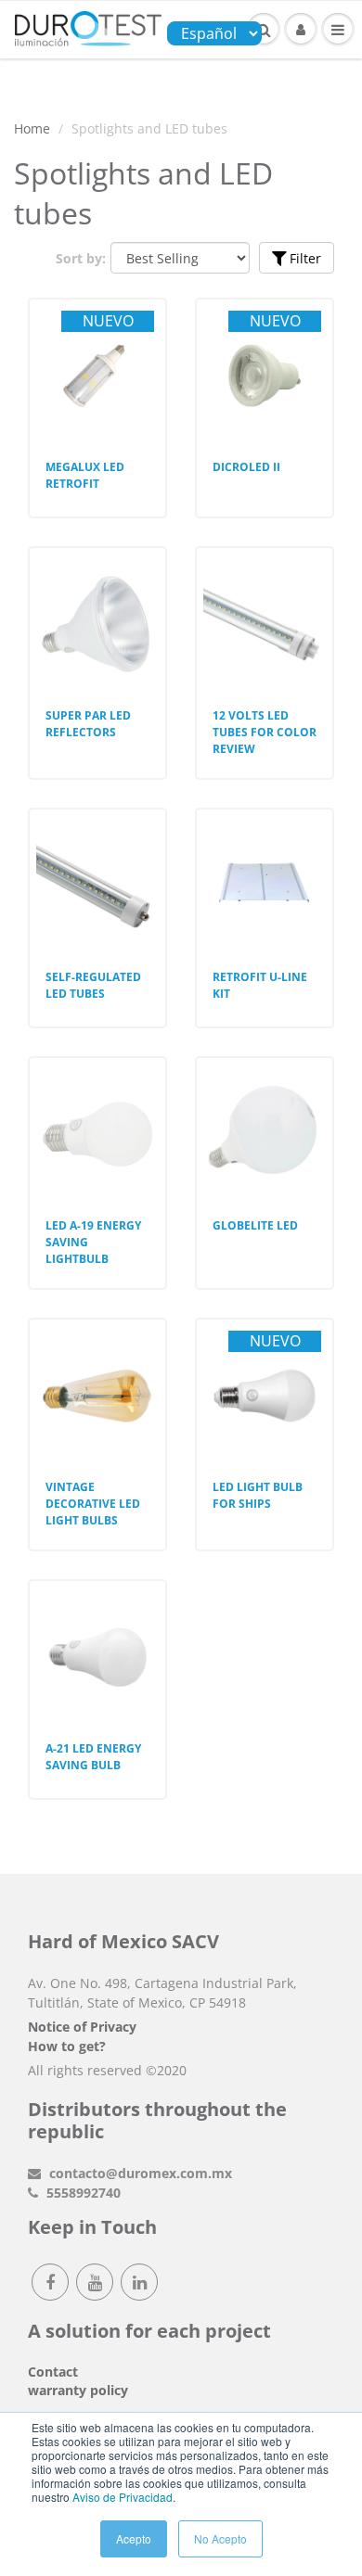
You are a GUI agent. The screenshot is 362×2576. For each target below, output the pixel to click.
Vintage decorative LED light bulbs (93, 1504)
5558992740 (82, 2193)
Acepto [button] (134, 2538)
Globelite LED (255, 1225)
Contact (53, 2372)
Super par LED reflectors (88, 724)
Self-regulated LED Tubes (93, 985)
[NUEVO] (97, 343)
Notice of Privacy (82, 2027)
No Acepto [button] (220, 2538)
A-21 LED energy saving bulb (93, 1757)
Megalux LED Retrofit (85, 475)
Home (32, 128)
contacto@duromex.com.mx (139, 2173)
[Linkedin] (139, 2282)
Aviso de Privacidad (123, 2497)
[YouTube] (95, 2282)
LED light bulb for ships (258, 1495)
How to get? (67, 2046)
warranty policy (78, 2390)
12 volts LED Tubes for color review (265, 732)
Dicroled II (246, 467)
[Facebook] (50, 2282)
